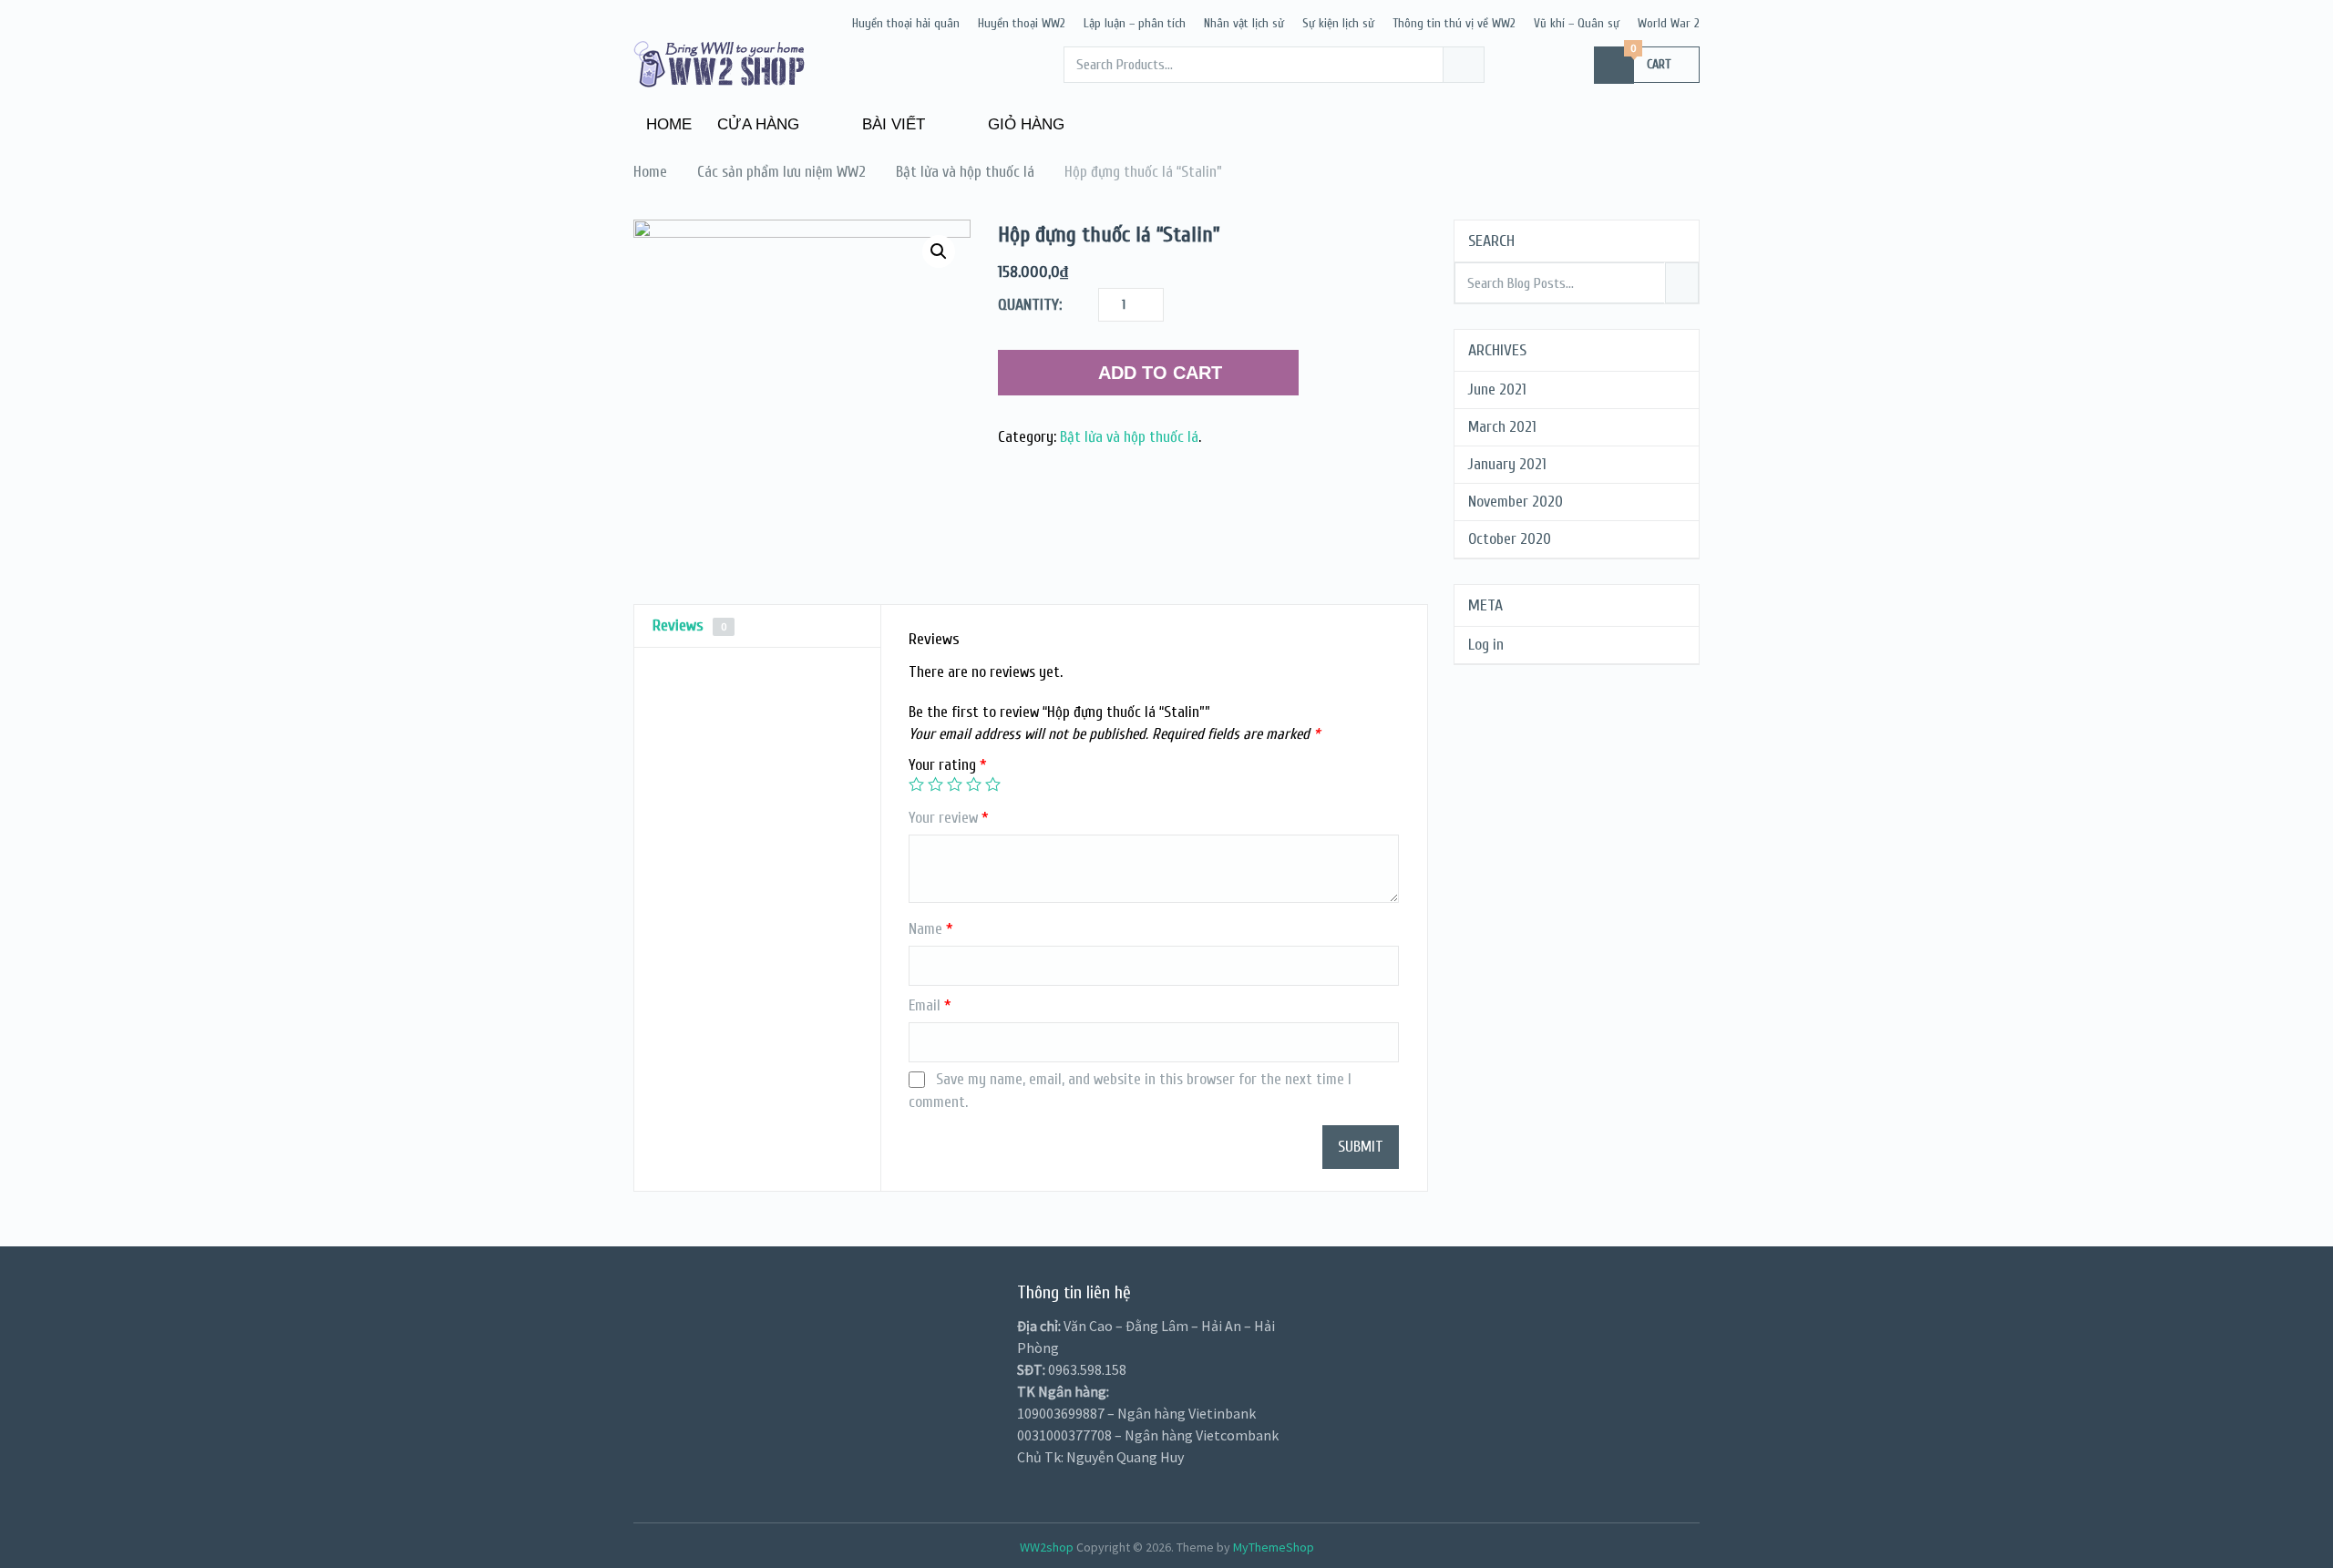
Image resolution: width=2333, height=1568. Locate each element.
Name (931, 929)
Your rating (948, 765)
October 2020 (1510, 539)
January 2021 (1507, 464)
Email (930, 1005)
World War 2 (1669, 23)
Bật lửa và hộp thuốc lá (1129, 437)
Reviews (690, 625)
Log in (1486, 645)
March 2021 (1502, 427)
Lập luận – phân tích (1135, 23)
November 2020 (1516, 502)
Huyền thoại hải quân (906, 23)
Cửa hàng (758, 124)
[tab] (757, 626)
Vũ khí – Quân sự (1577, 23)
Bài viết (891, 124)
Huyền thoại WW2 (1022, 23)
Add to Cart (1160, 373)
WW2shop (1047, 1547)
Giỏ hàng (1024, 124)
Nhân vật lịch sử (1244, 23)
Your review (949, 818)
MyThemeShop (1274, 1547)
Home (669, 124)
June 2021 (1497, 389)
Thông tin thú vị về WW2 (1454, 23)
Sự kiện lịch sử (1338, 23)
